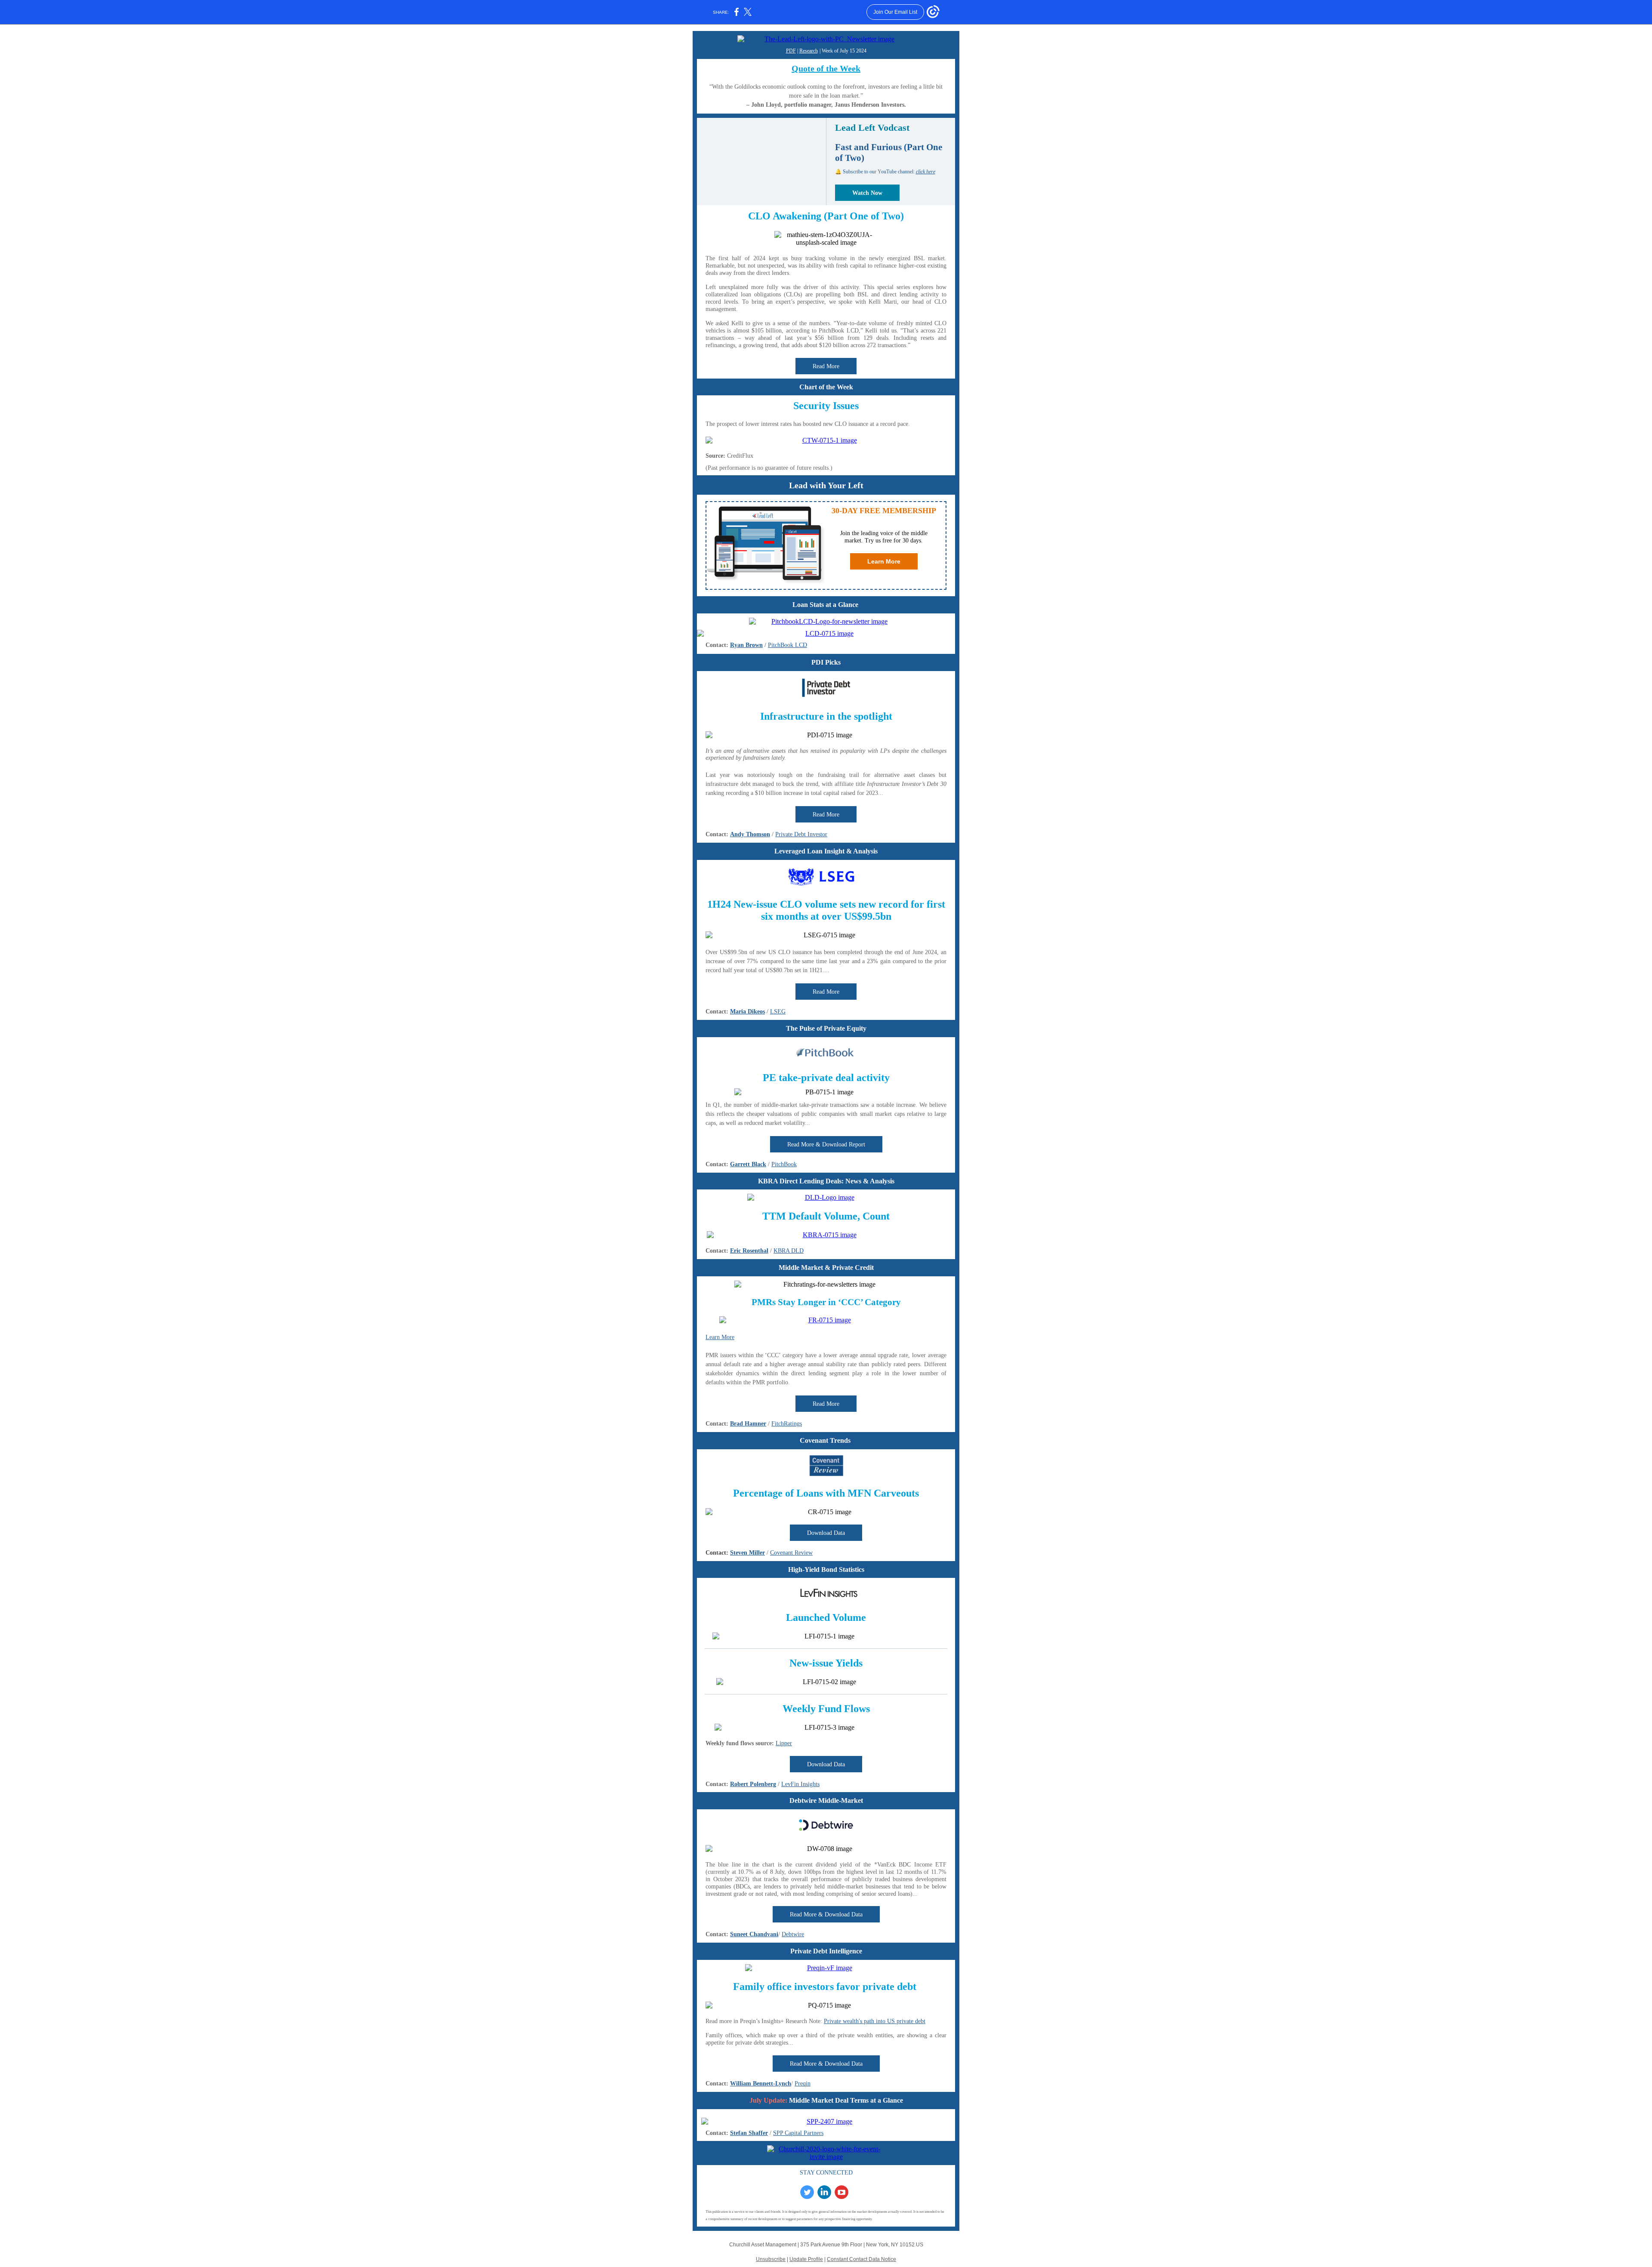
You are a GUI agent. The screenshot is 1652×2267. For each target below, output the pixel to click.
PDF (791, 51)
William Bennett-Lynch (761, 2084)
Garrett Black (748, 1164)
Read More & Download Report (826, 1144)
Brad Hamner (748, 1424)
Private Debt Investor (801, 834)
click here (926, 172)
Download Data (826, 1533)
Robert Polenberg (753, 1784)
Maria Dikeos (747, 1012)
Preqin (803, 2084)
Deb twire (793, 1934)
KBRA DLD (789, 1251)
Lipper (784, 1743)
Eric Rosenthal (749, 1251)
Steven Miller (747, 1553)
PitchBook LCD (787, 645)
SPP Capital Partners (798, 2133)
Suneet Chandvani (754, 1934)
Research (809, 51)
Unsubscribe (771, 2259)
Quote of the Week (826, 68)
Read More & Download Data (826, 1914)
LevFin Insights (800, 1784)
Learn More (884, 561)
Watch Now (867, 193)
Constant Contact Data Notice (861, 2259)
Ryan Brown (746, 645)
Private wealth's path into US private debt (875, 2021)
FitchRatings (787, 1424)
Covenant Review (791, 1553)
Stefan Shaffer (749, 2133)
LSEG (778, 1012)
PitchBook (784, 1164)
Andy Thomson (750, 834)
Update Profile (806, 2259)
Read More (826, 366)
